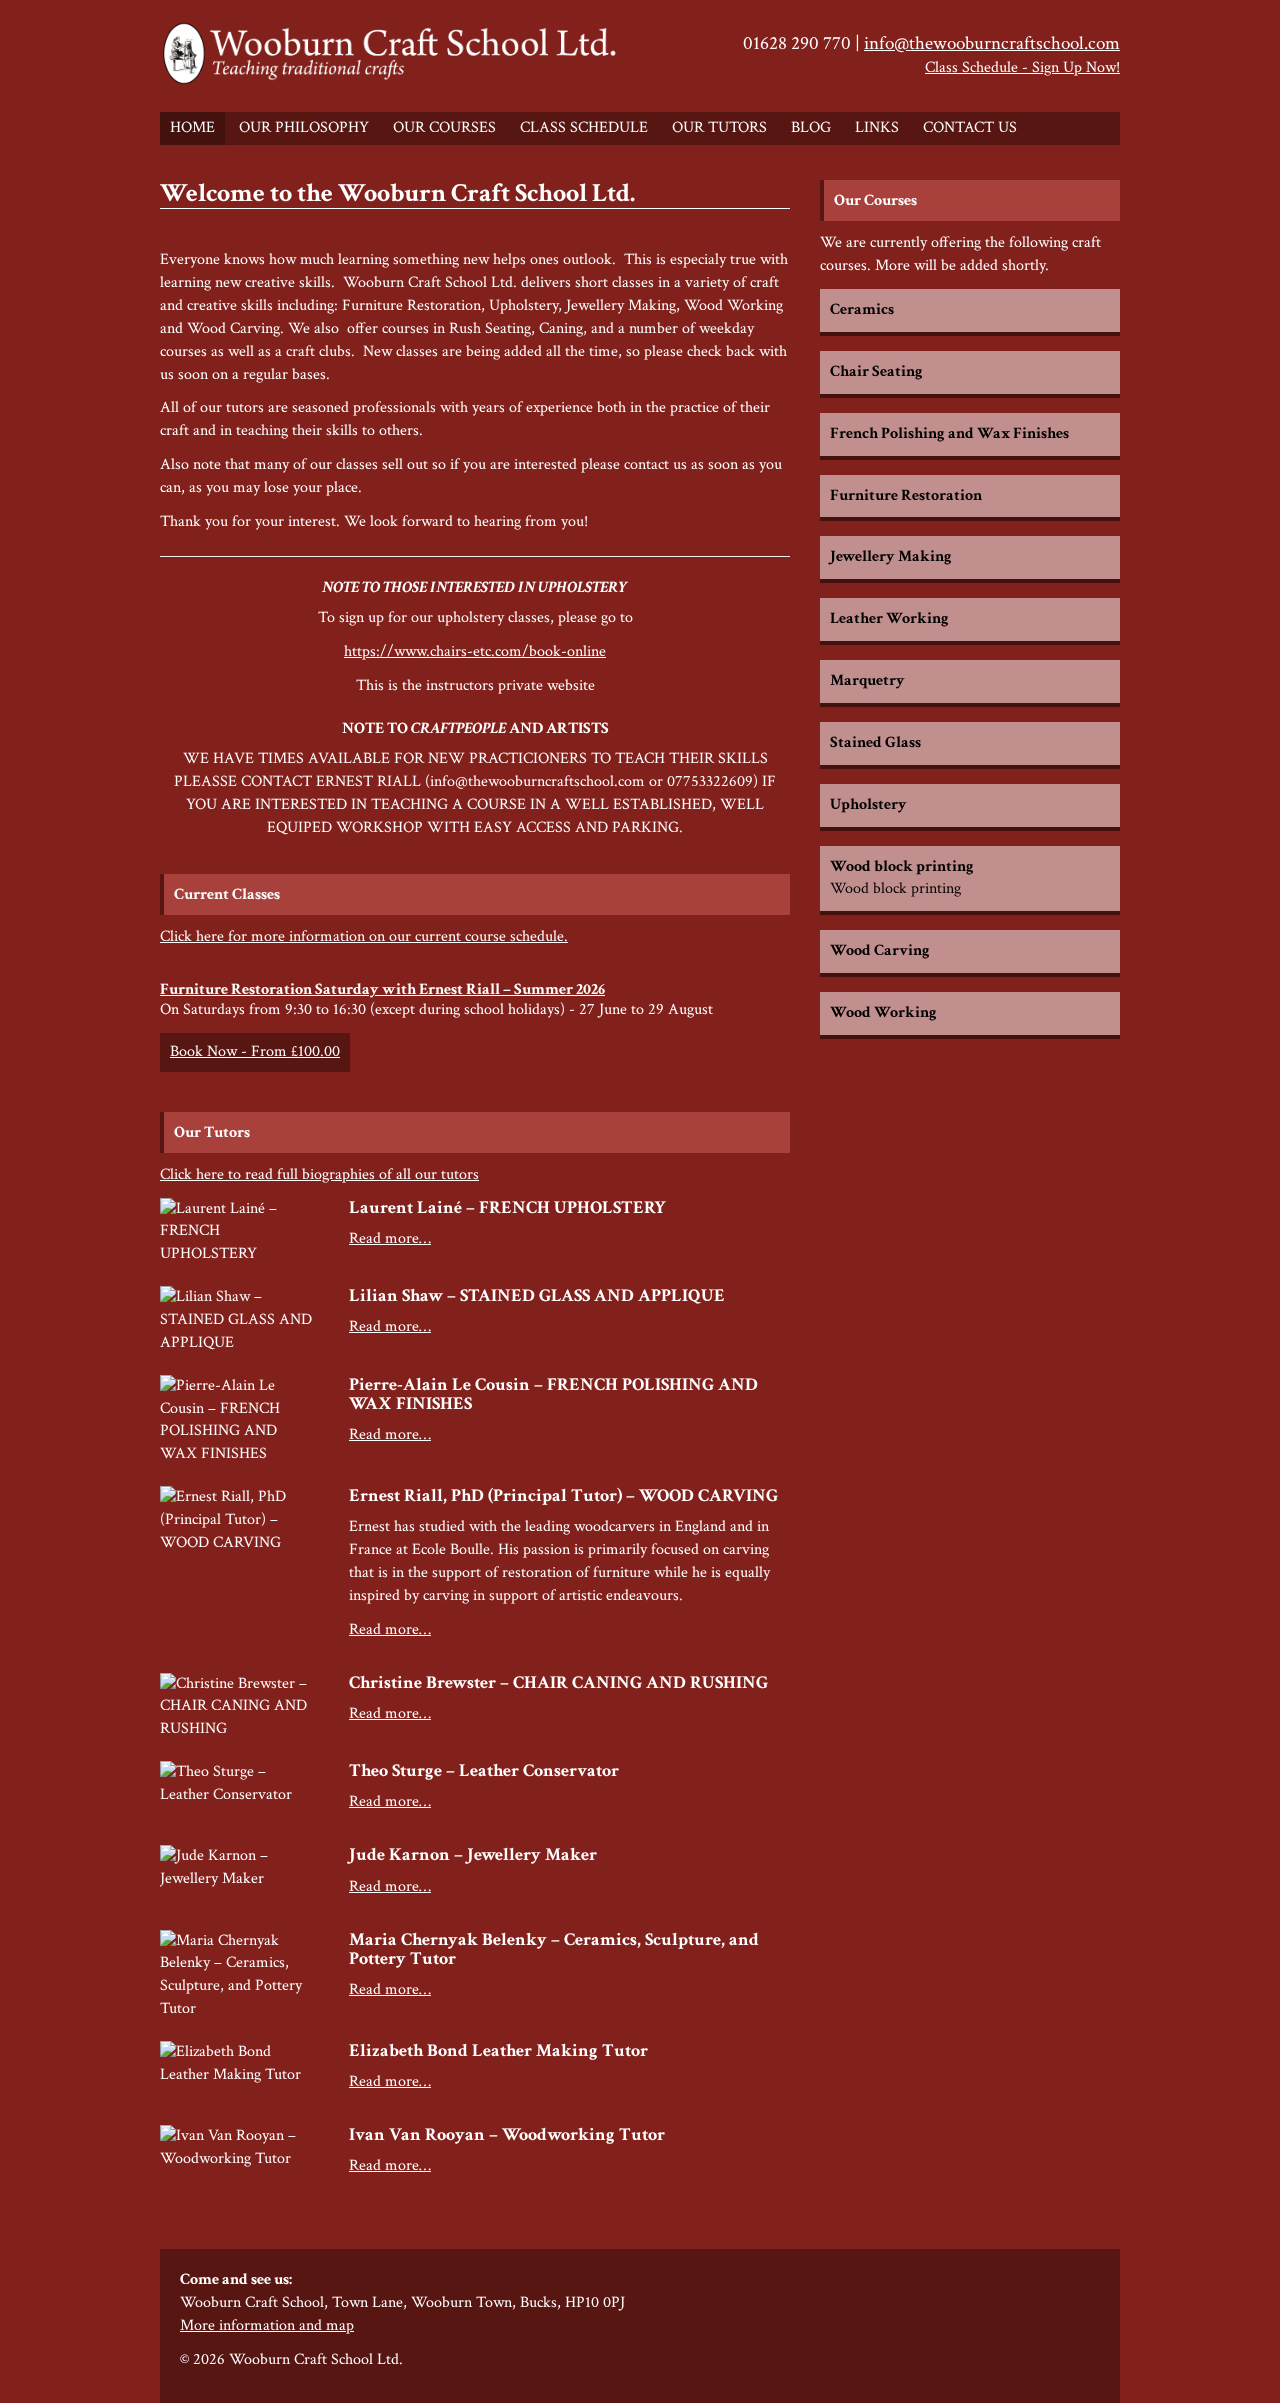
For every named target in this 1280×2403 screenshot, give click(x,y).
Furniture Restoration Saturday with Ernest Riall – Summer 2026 (382, 989)
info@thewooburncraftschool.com (992, 43)
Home (192, 127)
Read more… (390, 1238)
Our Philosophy (304, 127)
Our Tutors (719, 127)
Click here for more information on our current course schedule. (364, 936)
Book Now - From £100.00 (255, 1051)
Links (877, 127)
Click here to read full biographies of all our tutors (319, 1174)
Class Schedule (584, 127)
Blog (811, 127)
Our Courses (444, 127)
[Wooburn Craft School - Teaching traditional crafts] (392, 56)
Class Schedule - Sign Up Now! (1022, 67)
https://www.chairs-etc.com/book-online (475, 651)
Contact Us (970, 127)
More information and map (267, 2325)
